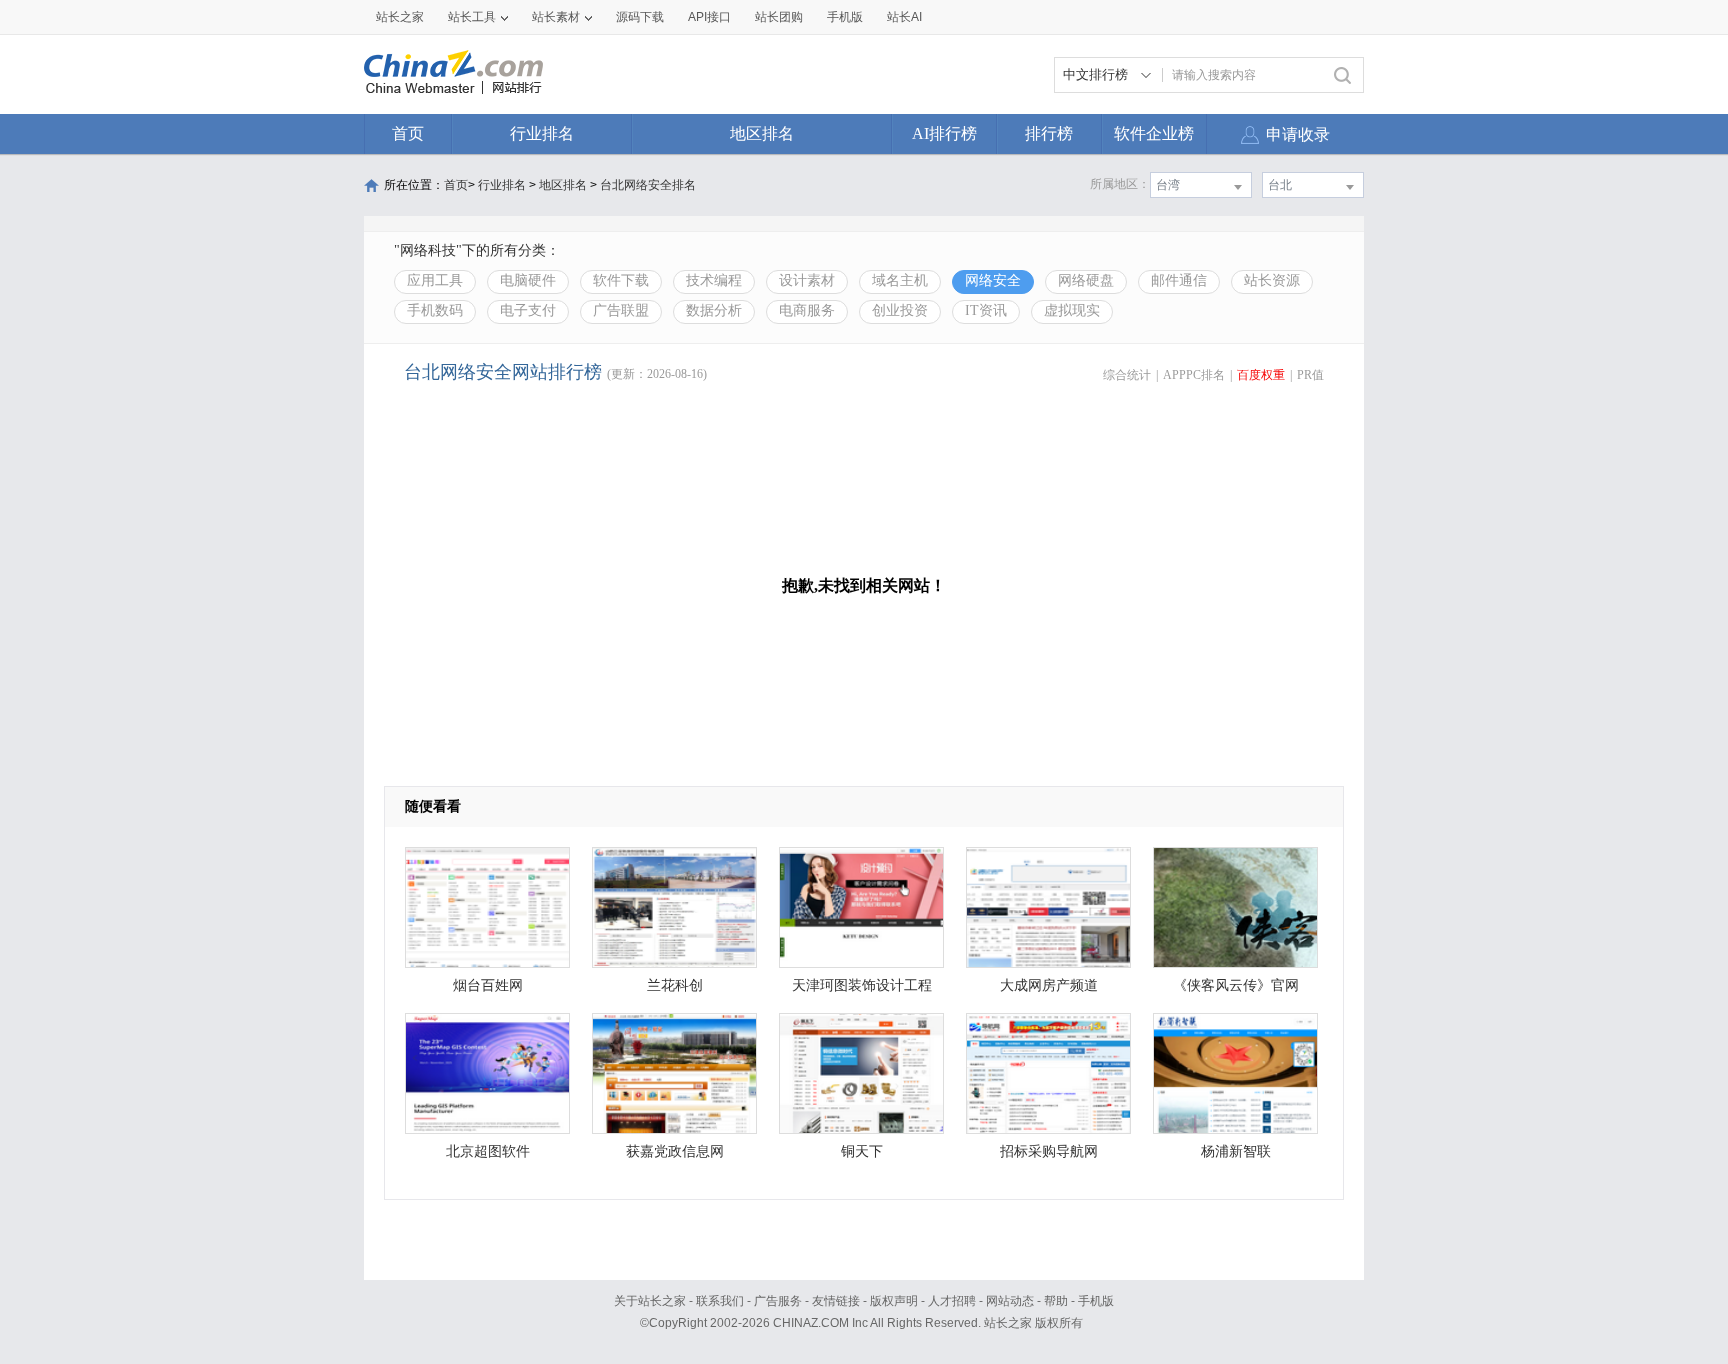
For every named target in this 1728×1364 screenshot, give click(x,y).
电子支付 (528, 310)
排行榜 (1049, 133)
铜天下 (862, 1151)
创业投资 (900, 310)
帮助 (1056, 1301)
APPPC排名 (1194, 375)
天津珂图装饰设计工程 (862, 985)
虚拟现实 (1072, 310)
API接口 (709, 17)
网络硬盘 (1086, 280)
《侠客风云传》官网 (1236, 985)
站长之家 (400, 17)
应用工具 (435, 280)
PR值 (1310, 375)
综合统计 (1127, 375)
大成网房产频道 (1049, 985)
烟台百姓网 (488, 985)
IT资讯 (986, 310)
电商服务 (807, 310)
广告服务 (778, 1301)
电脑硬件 (528, 280)
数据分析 (714, 310)
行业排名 (542, 133)
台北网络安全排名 (648, 185)
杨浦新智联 (1236, 1151)
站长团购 (779, 17)
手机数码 (435, 310)
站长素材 (556, 17)
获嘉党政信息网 (675, 1151)
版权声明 (894, 1301)
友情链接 (836, 1301)
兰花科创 (675, 985)
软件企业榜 (1154, 133)
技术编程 (714, 280)
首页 (408, 133)
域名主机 (900, 280)
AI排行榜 (944, 133)
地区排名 (762, 133)
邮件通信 (1179, 280)
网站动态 (1010, 1301)
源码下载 (640, 17)
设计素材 (807, 280)
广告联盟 (621, 310)
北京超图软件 (488, 1151)
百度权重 (1261, 375)
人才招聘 (952, 1301)
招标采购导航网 (1049, 1151)
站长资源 (1272, 280)
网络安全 (993, 280)
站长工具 (472, 17)
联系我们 (720, 1301)
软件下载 (621, 280)
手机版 (1096, 1301)
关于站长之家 (650, 1301)
